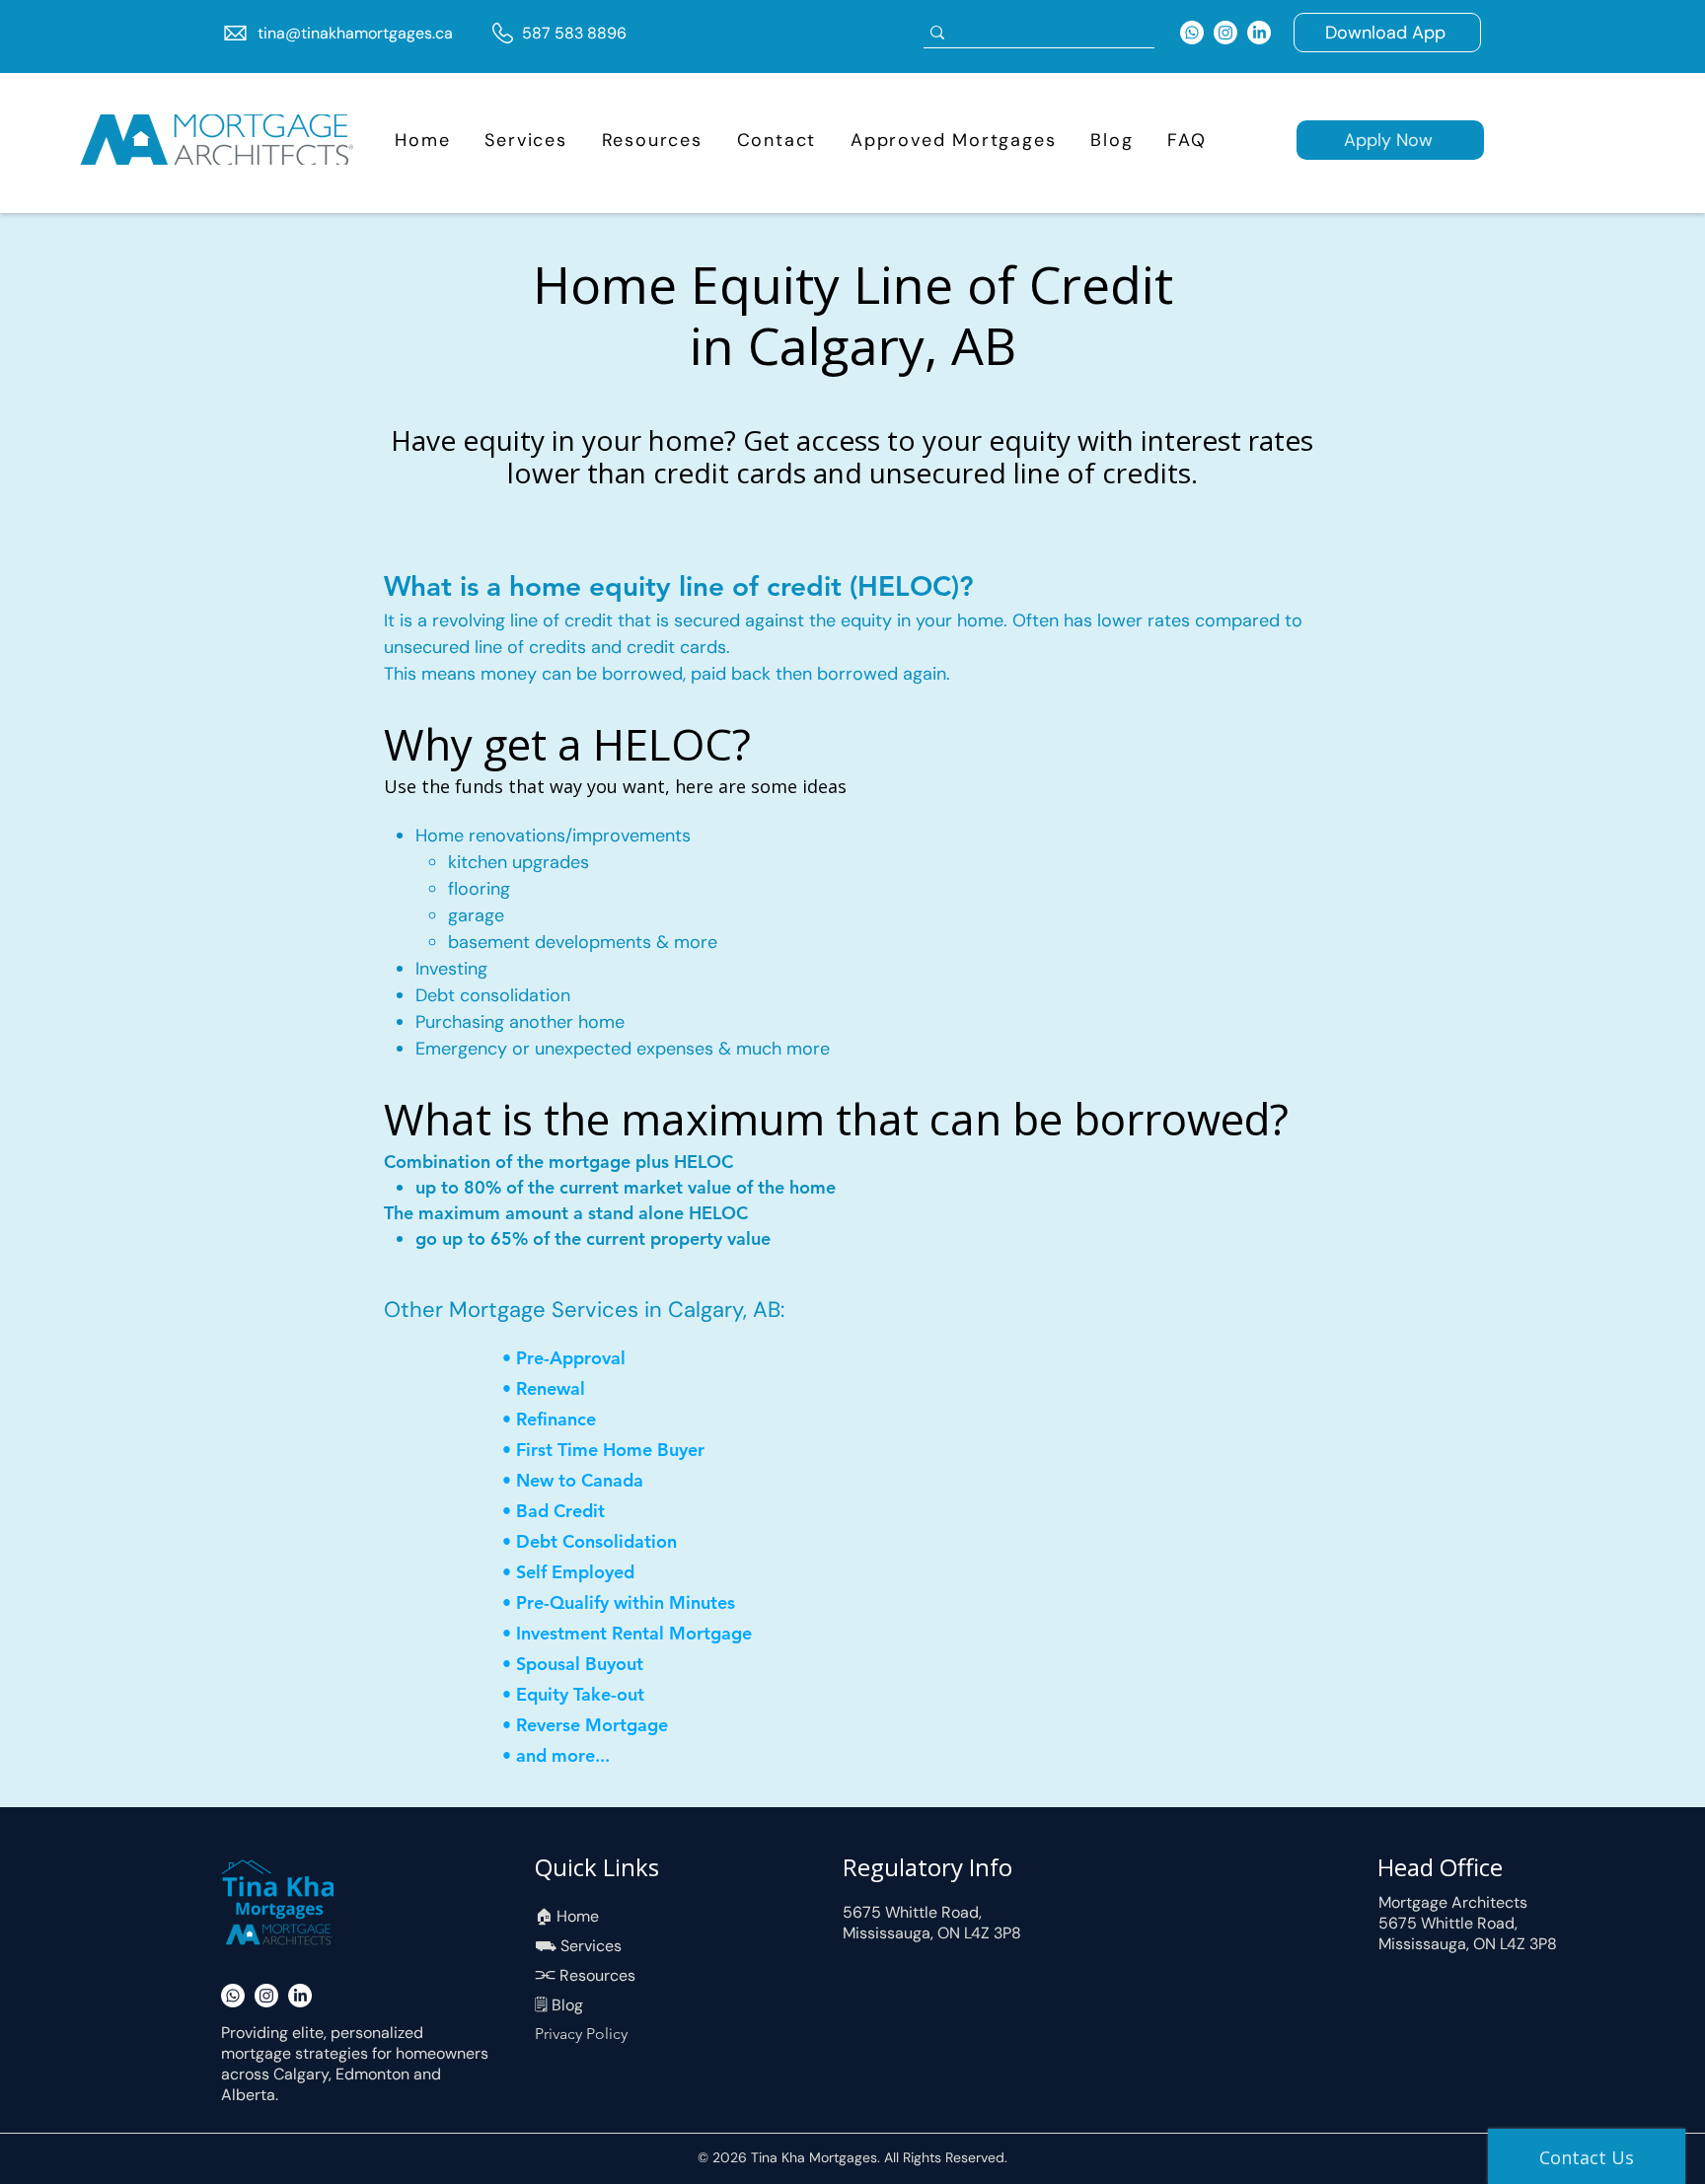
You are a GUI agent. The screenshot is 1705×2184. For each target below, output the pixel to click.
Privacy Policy (581, 2034)
